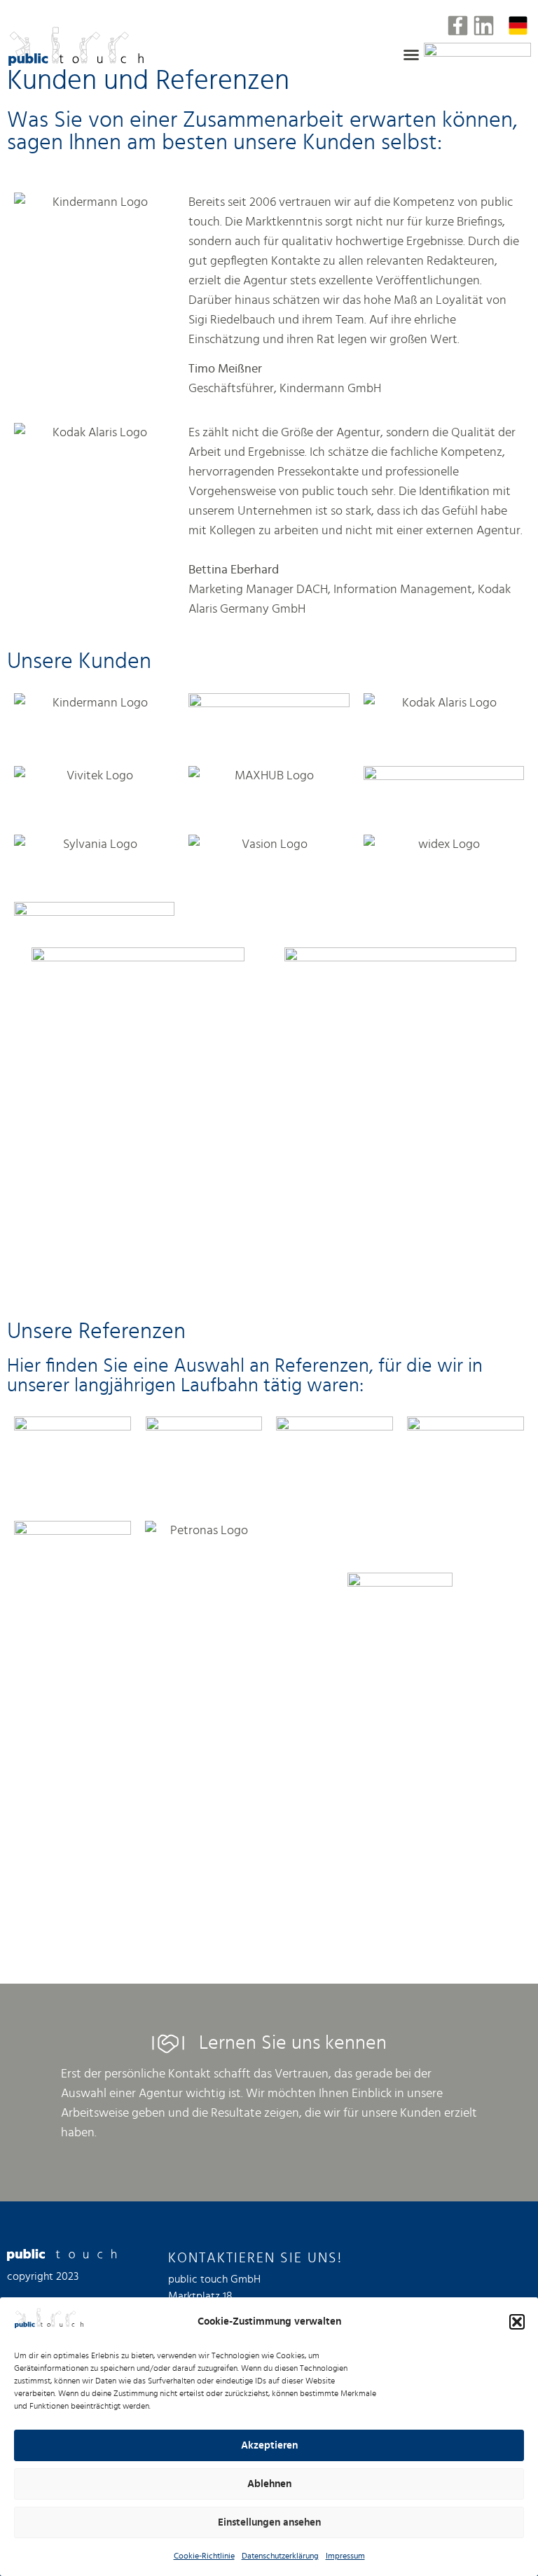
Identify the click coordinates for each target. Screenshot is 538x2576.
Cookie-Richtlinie (204, 2556)
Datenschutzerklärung (280, 2556)
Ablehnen (269, 2484)
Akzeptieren (269, 2445)
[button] (517, 2322)
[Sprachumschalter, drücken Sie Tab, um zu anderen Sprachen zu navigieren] (518, 26)
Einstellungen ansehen (269, 2522)
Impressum (345, 2556)
